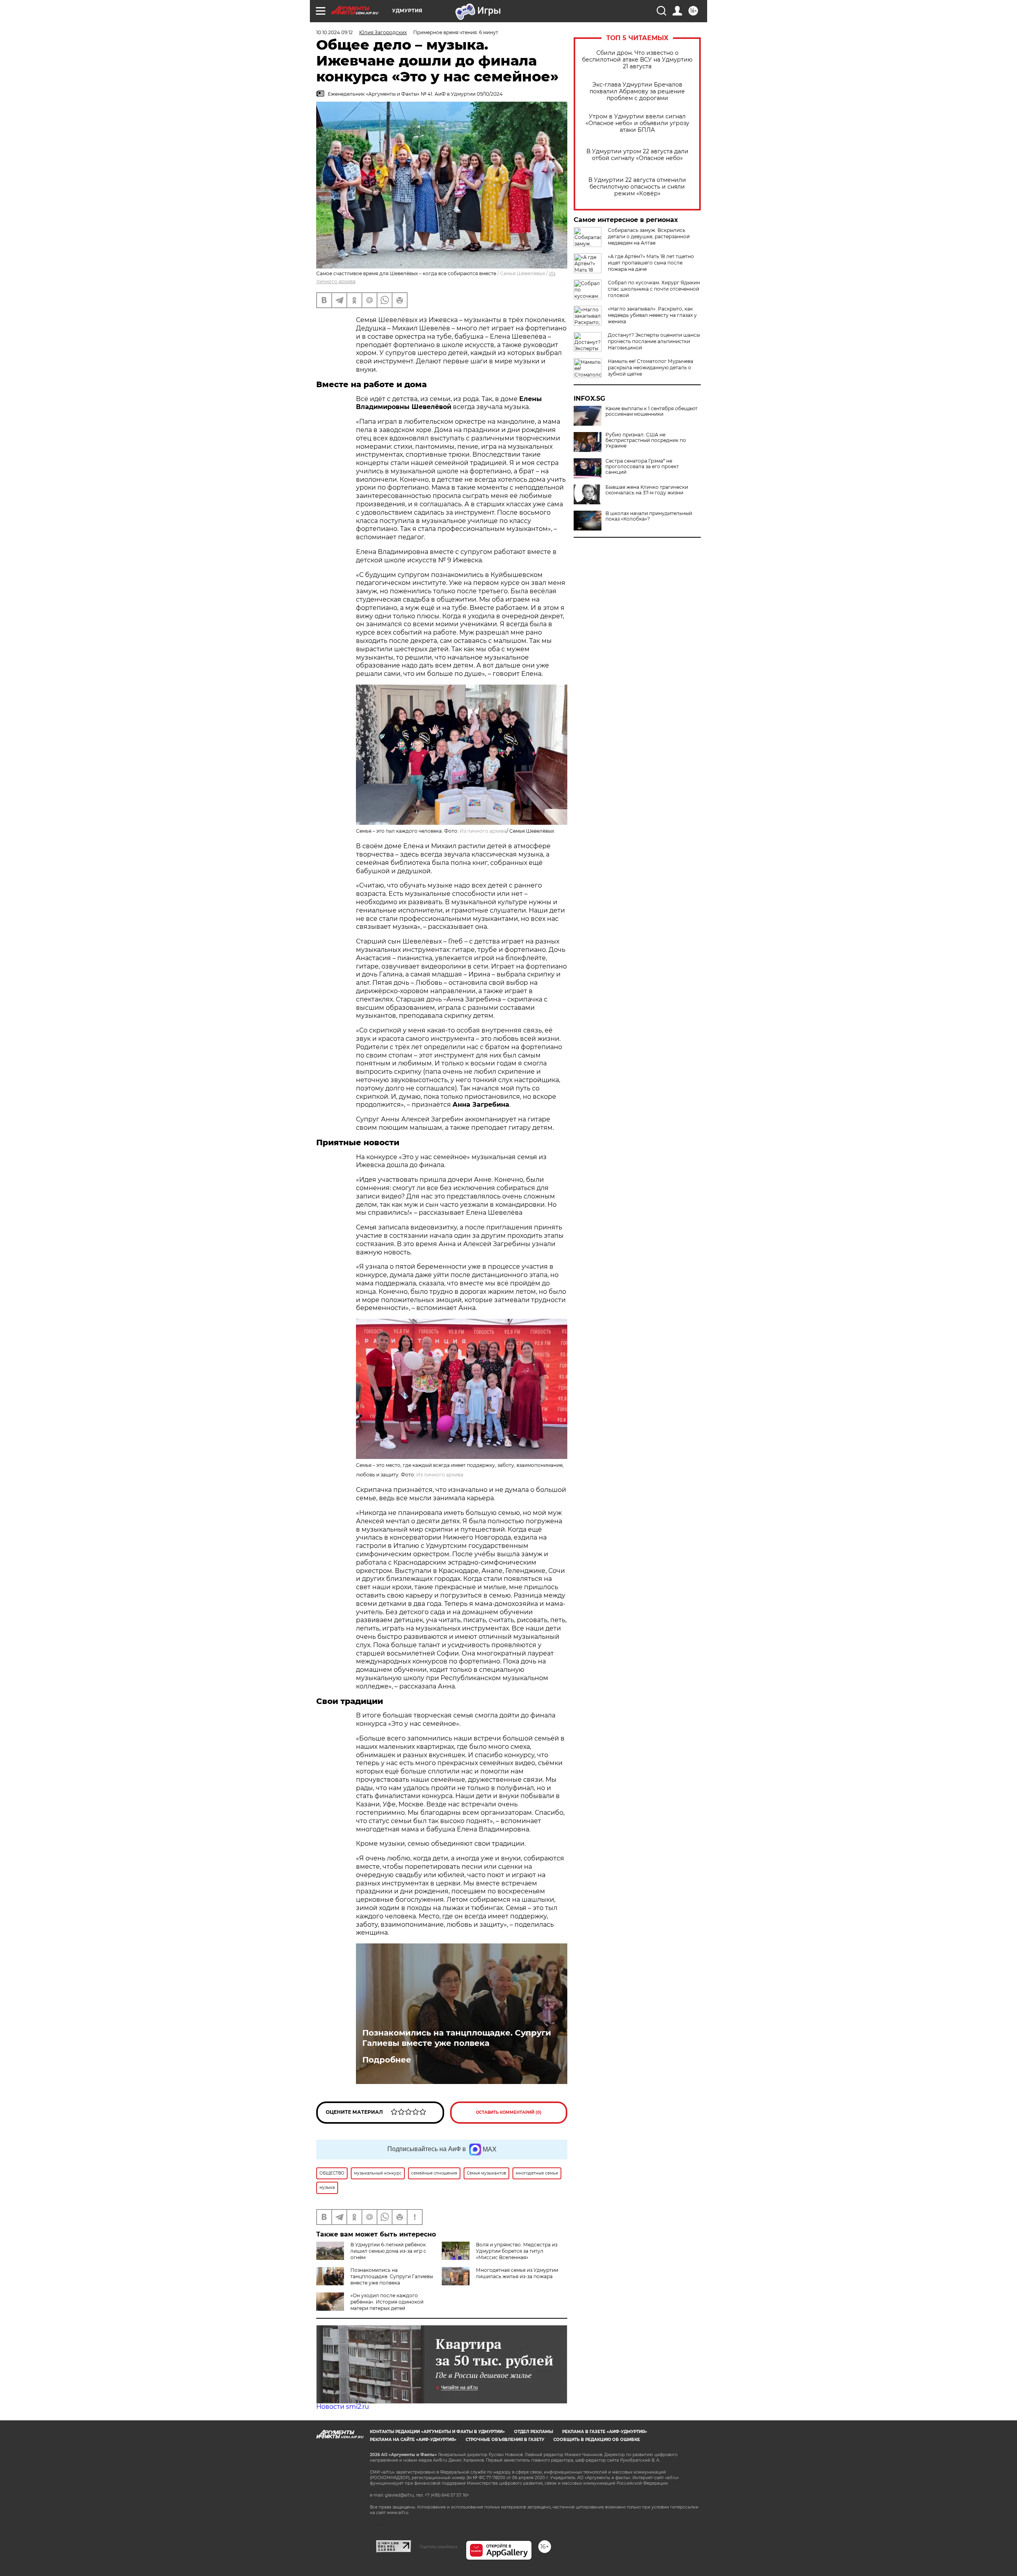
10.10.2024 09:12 (334, 32)
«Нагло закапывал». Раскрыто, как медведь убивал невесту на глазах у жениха (652, 315)
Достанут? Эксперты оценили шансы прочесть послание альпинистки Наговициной (654, 341)
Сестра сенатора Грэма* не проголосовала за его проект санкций (642, 467)
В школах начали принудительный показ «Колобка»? (649, 516)
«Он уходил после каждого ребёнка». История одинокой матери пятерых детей (387, 2302)
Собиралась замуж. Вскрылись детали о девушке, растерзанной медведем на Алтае (649, 236)
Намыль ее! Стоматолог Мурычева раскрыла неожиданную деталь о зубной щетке (651, 368)
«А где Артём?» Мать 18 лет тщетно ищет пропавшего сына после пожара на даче (651, 263)
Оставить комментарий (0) (509, 2112)
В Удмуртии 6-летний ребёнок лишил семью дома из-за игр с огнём (388, 2251)
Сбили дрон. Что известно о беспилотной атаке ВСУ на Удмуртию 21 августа (637, 60)
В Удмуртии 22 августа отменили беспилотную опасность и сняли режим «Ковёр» (637, 187)
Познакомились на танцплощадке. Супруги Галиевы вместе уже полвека (457, 2038)
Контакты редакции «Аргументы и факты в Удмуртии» (437, 2432)
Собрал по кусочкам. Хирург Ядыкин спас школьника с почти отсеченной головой (654, 289)
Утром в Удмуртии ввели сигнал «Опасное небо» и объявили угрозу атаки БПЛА (637, 123)
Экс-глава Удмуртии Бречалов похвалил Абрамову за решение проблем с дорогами (637, 92)
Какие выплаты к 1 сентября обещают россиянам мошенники (652, 411)
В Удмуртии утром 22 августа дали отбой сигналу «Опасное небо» (637, 155)
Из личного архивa (483, 831)
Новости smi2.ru (343, 2407)
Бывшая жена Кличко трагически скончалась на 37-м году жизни (647, 490)
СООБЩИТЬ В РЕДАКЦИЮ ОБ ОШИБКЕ (597, 2440)
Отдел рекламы (534, 2432)
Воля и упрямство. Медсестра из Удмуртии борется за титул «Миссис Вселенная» (517, 2251)
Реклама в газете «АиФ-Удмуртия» (605, 2432)
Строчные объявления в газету (505, 2440)
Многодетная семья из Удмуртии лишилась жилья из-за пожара (517, 2273)
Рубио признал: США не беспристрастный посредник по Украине (646, 440)
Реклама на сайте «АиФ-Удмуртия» (413, 2440)
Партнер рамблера (438, 2547)
